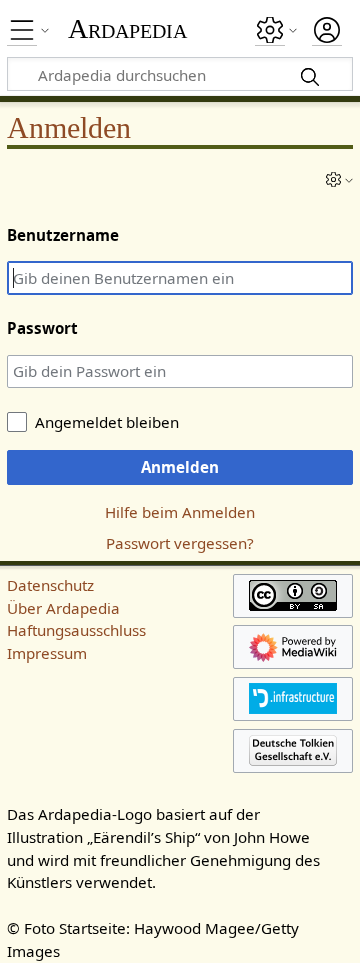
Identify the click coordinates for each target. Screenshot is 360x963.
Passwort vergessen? (180, 543)
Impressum (47, 653)
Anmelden (180, 467)
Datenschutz (50, 585)
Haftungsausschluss (76, 630)
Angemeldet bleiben (107, 422)
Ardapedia (127, 29)
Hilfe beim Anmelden (180, 512)
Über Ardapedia (63, 608)
